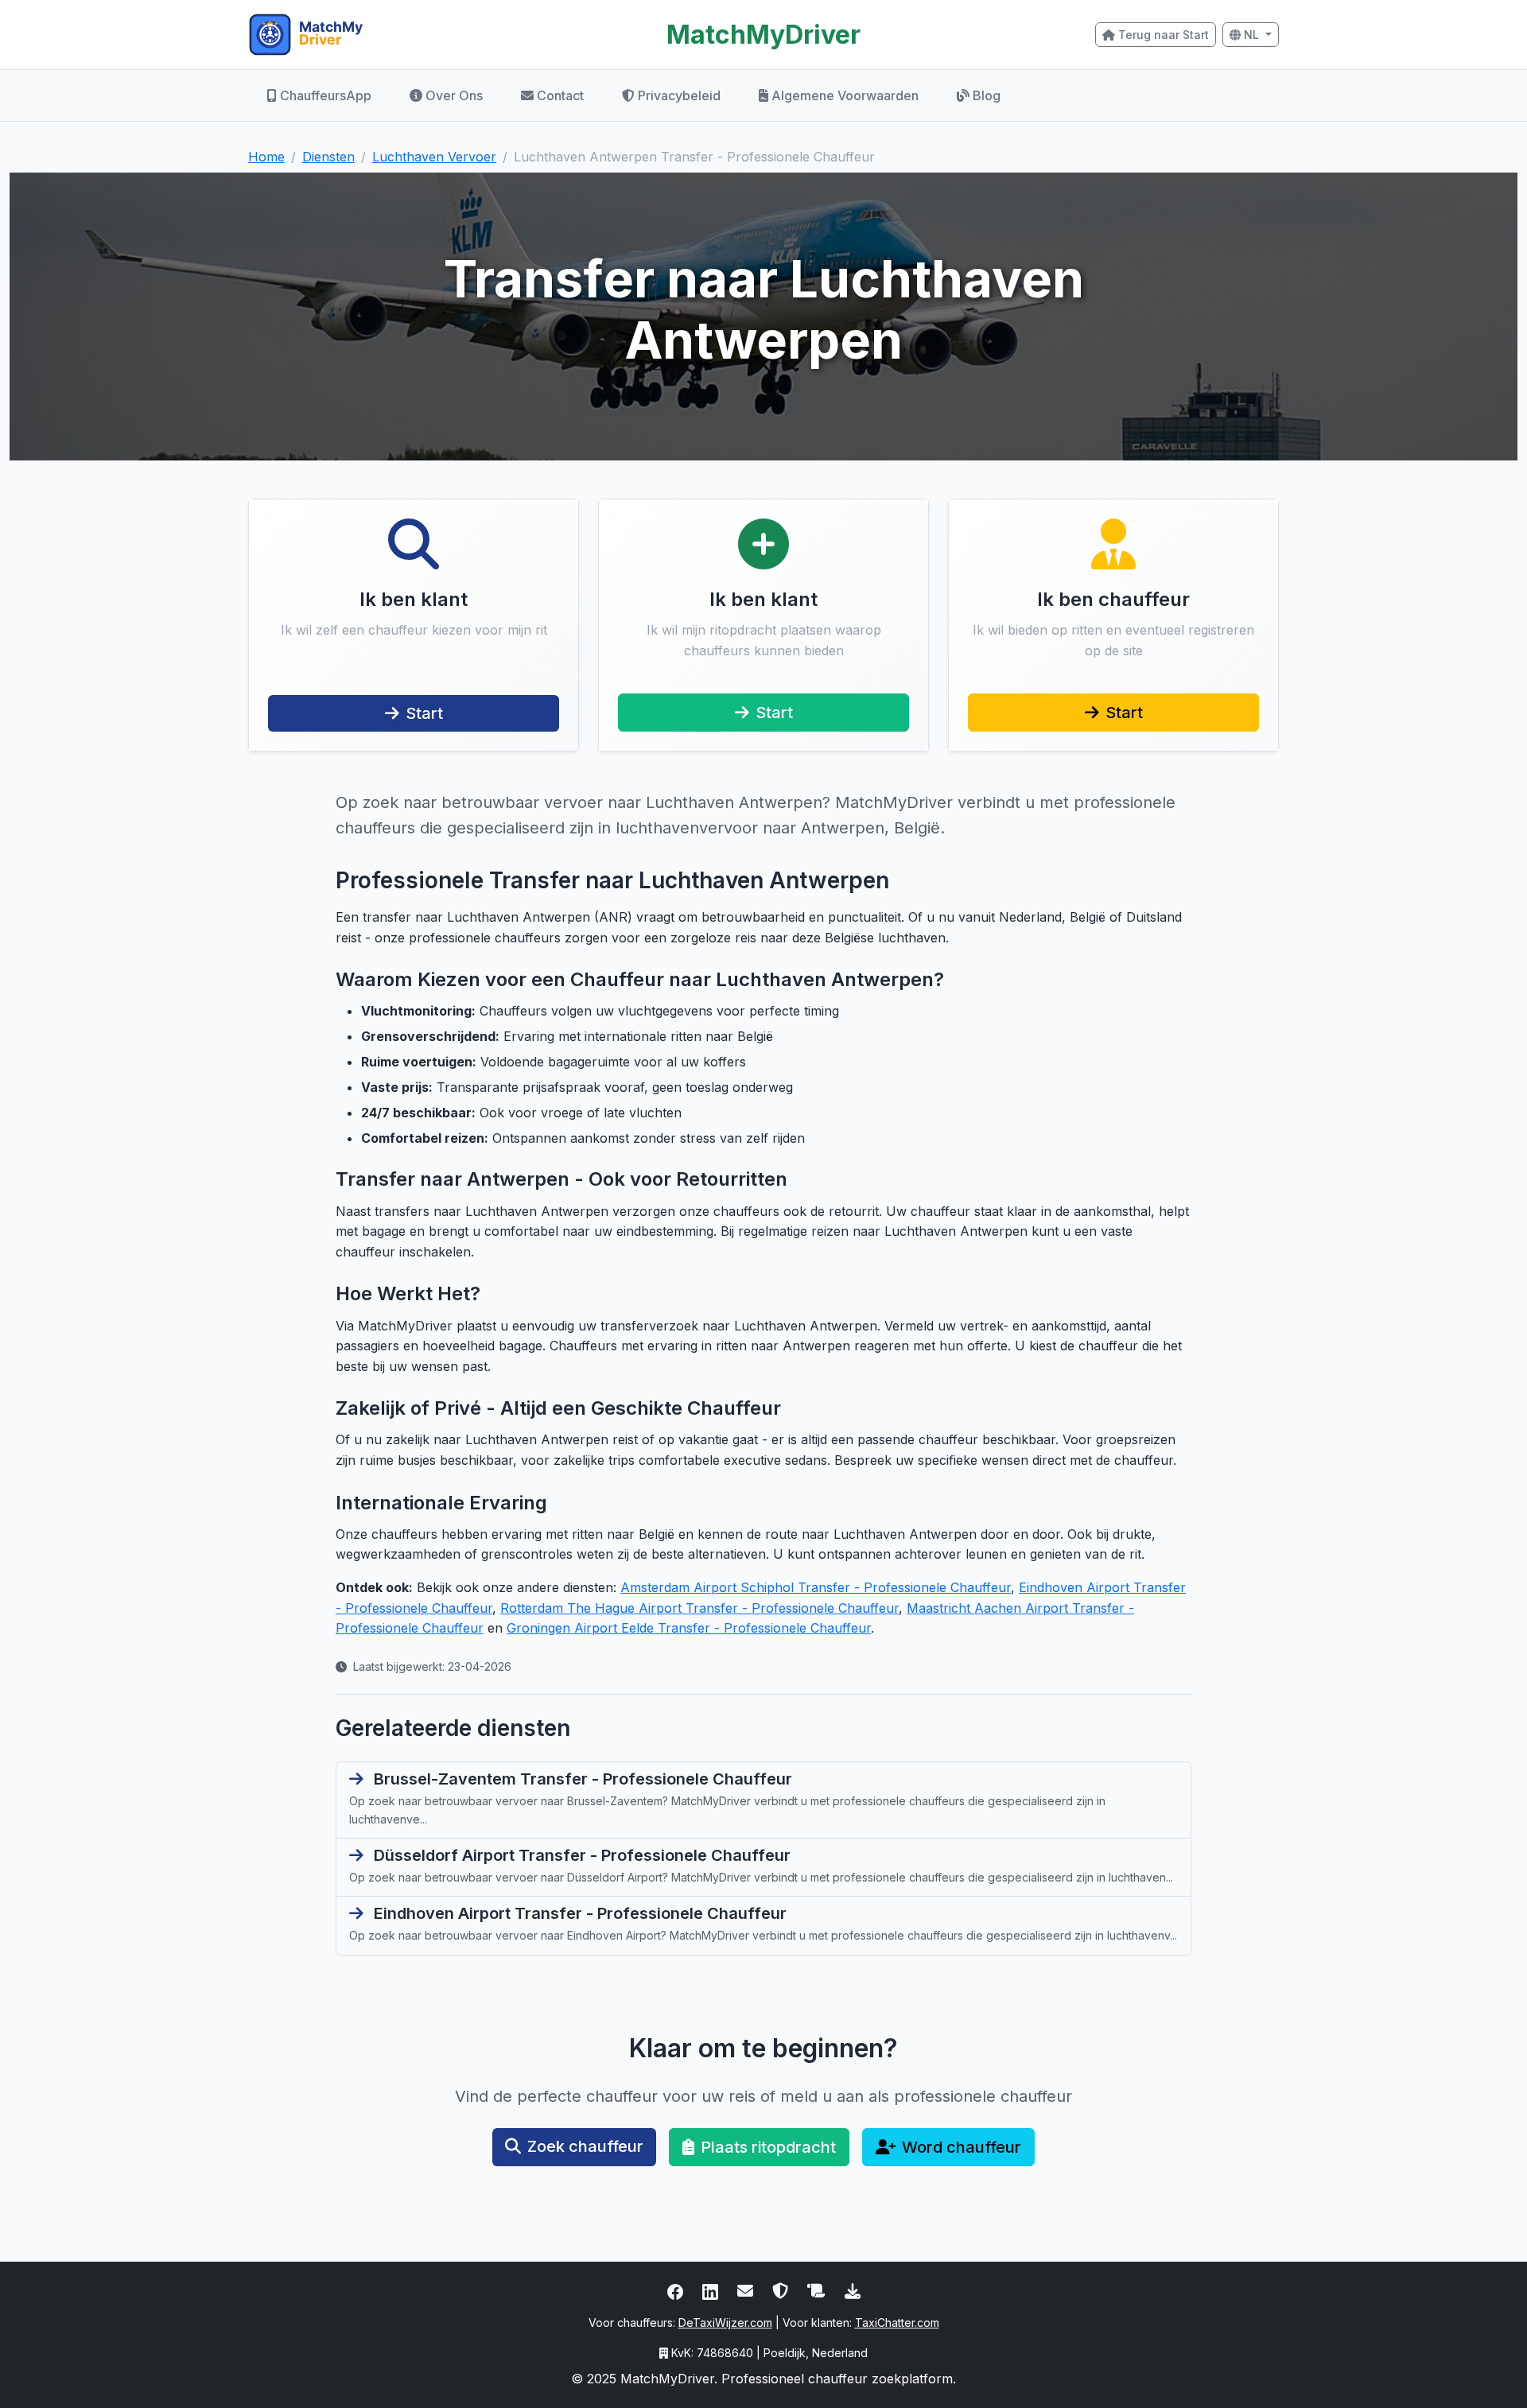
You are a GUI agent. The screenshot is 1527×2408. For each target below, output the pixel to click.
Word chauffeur (962, 2147)
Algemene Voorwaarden (845, 95)
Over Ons (454, 95)
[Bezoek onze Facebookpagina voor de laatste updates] (675, 2290)
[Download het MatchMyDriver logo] (853, 2290)
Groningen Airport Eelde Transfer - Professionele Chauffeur (689, 1628)
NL (1251, 35)
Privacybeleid (679, 95)
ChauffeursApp (326, 95)
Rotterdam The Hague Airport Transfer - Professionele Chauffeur (699, 1608)
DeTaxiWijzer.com (725, 2323)
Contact (560, 95)
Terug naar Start (1164, 35)
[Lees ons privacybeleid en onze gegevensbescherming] (780, 2290)
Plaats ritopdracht (768, 2147)
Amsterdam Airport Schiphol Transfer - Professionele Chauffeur (816, 1587)
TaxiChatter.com (897, 2323)
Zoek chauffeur (585, 2146)
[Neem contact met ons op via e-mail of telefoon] (745, 2290)
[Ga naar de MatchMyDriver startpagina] (414, 35)
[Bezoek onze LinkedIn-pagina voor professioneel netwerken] (710, 2290)
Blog (987, 95)
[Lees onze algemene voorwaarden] (816, 2290)
